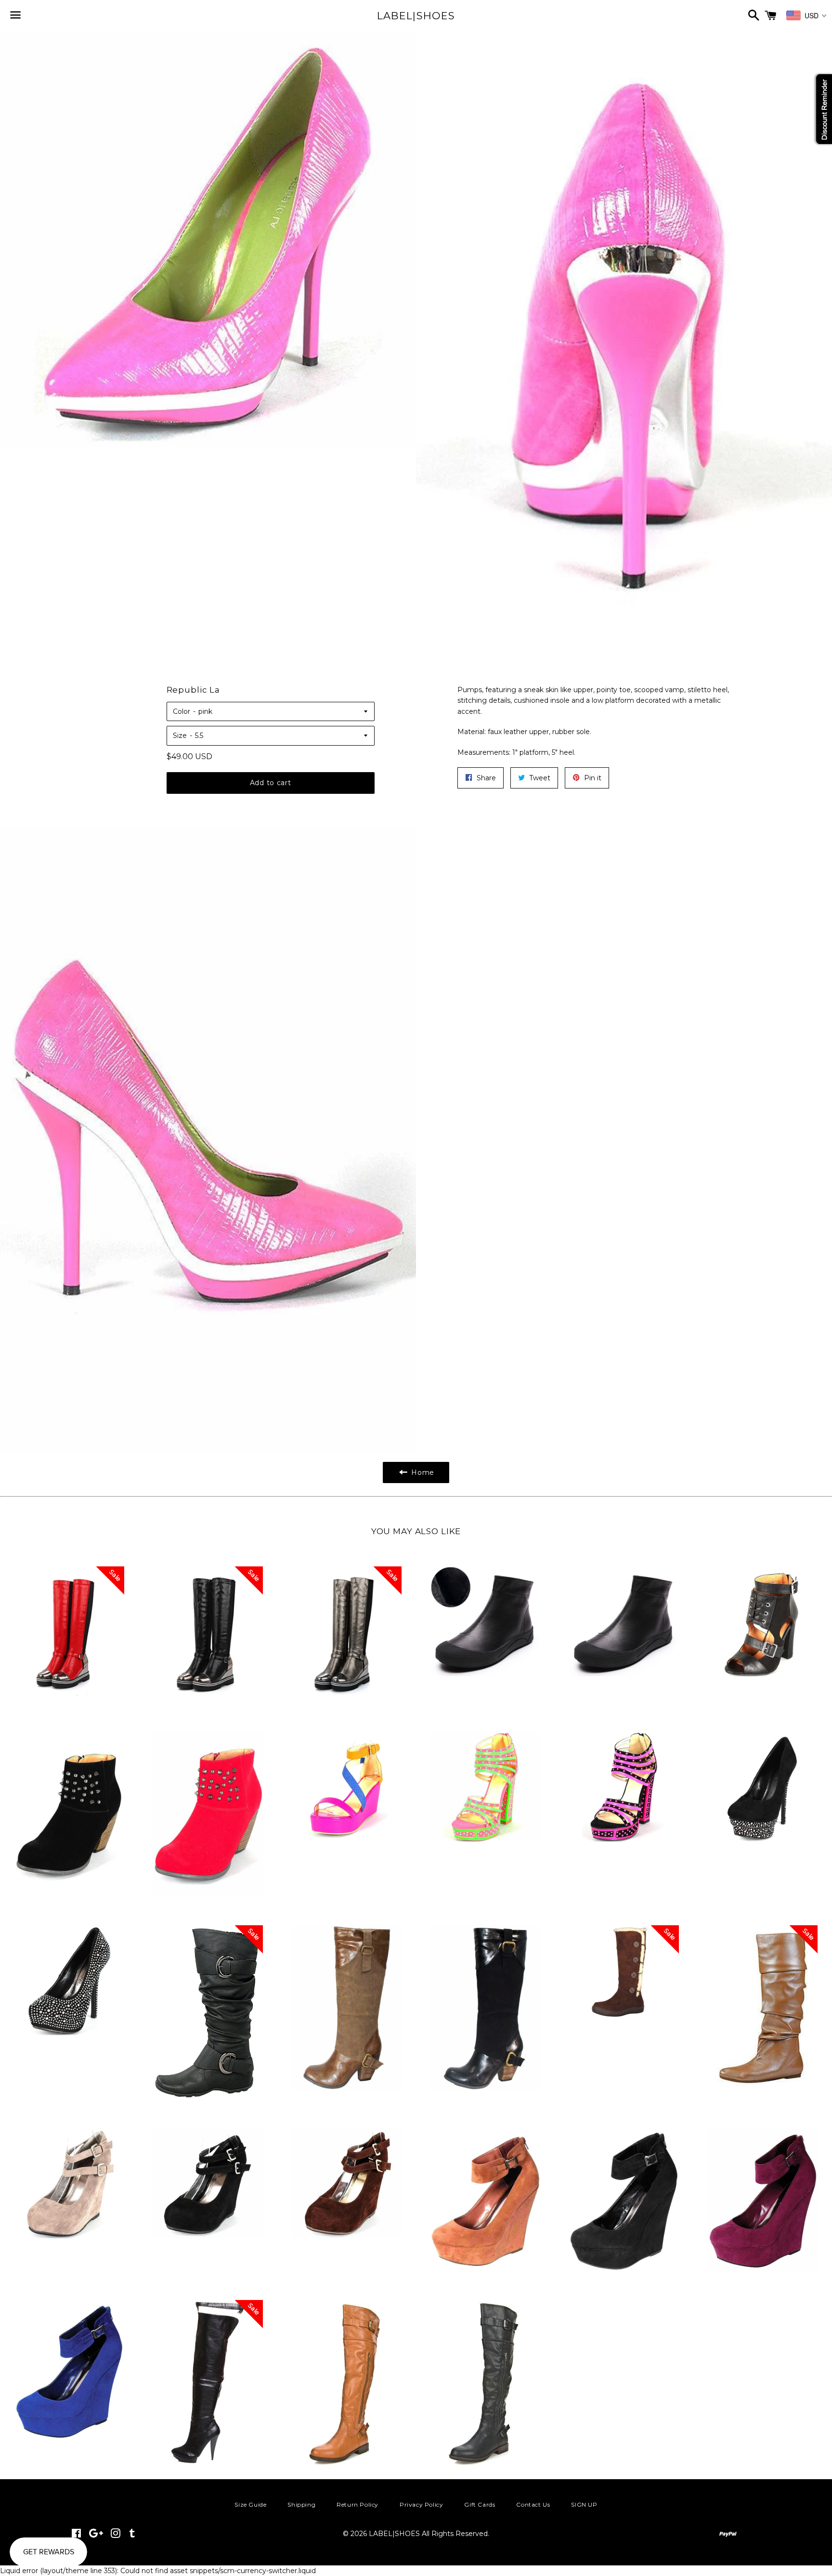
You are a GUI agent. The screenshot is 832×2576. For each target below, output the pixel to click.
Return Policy (357, 2504)
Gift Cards (480, 2504)
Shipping (301, 2504)
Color (182, 711)
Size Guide (250, 2504)
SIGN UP (584, 2504)
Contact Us (533, 2504)
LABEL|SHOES (416, 16)
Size (180, 736)
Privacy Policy (421, 2504)
